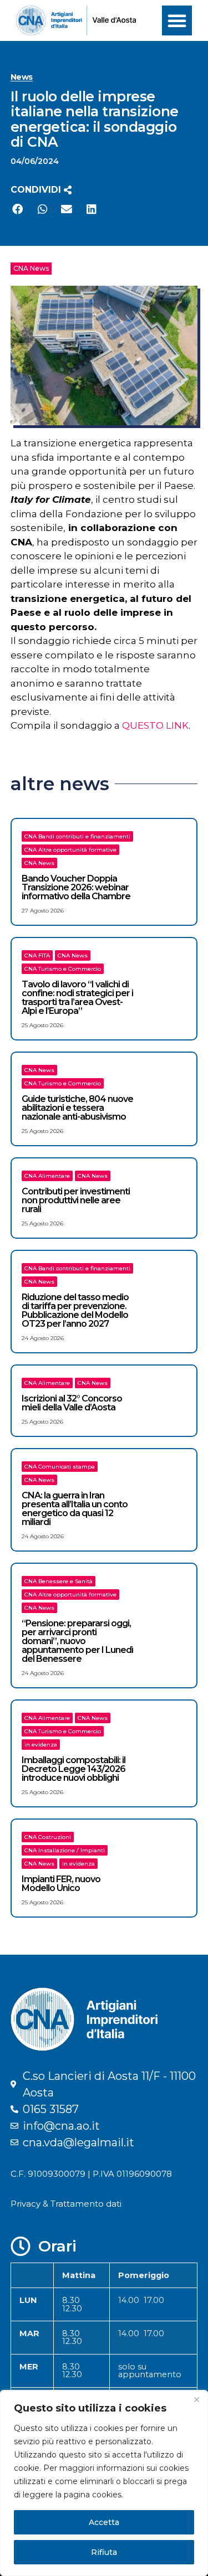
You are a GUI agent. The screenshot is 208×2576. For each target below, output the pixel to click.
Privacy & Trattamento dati (66, 2204)
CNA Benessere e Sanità (59, 1581)
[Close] (196, 2399)
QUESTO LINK (155, 725)
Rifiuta (104, 2552)
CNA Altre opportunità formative (70, 850)
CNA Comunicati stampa (60, 1467)
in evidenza (41, 1745)
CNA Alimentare (47, 1176)
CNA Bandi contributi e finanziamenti (77, 836)
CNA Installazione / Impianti (65, 1850)
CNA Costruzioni (48, 1837)
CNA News (31, 268)
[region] (104, 2483)
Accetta (104, 2522)
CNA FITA (37, 955)
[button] (177, 20)
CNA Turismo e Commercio (63, 969)
